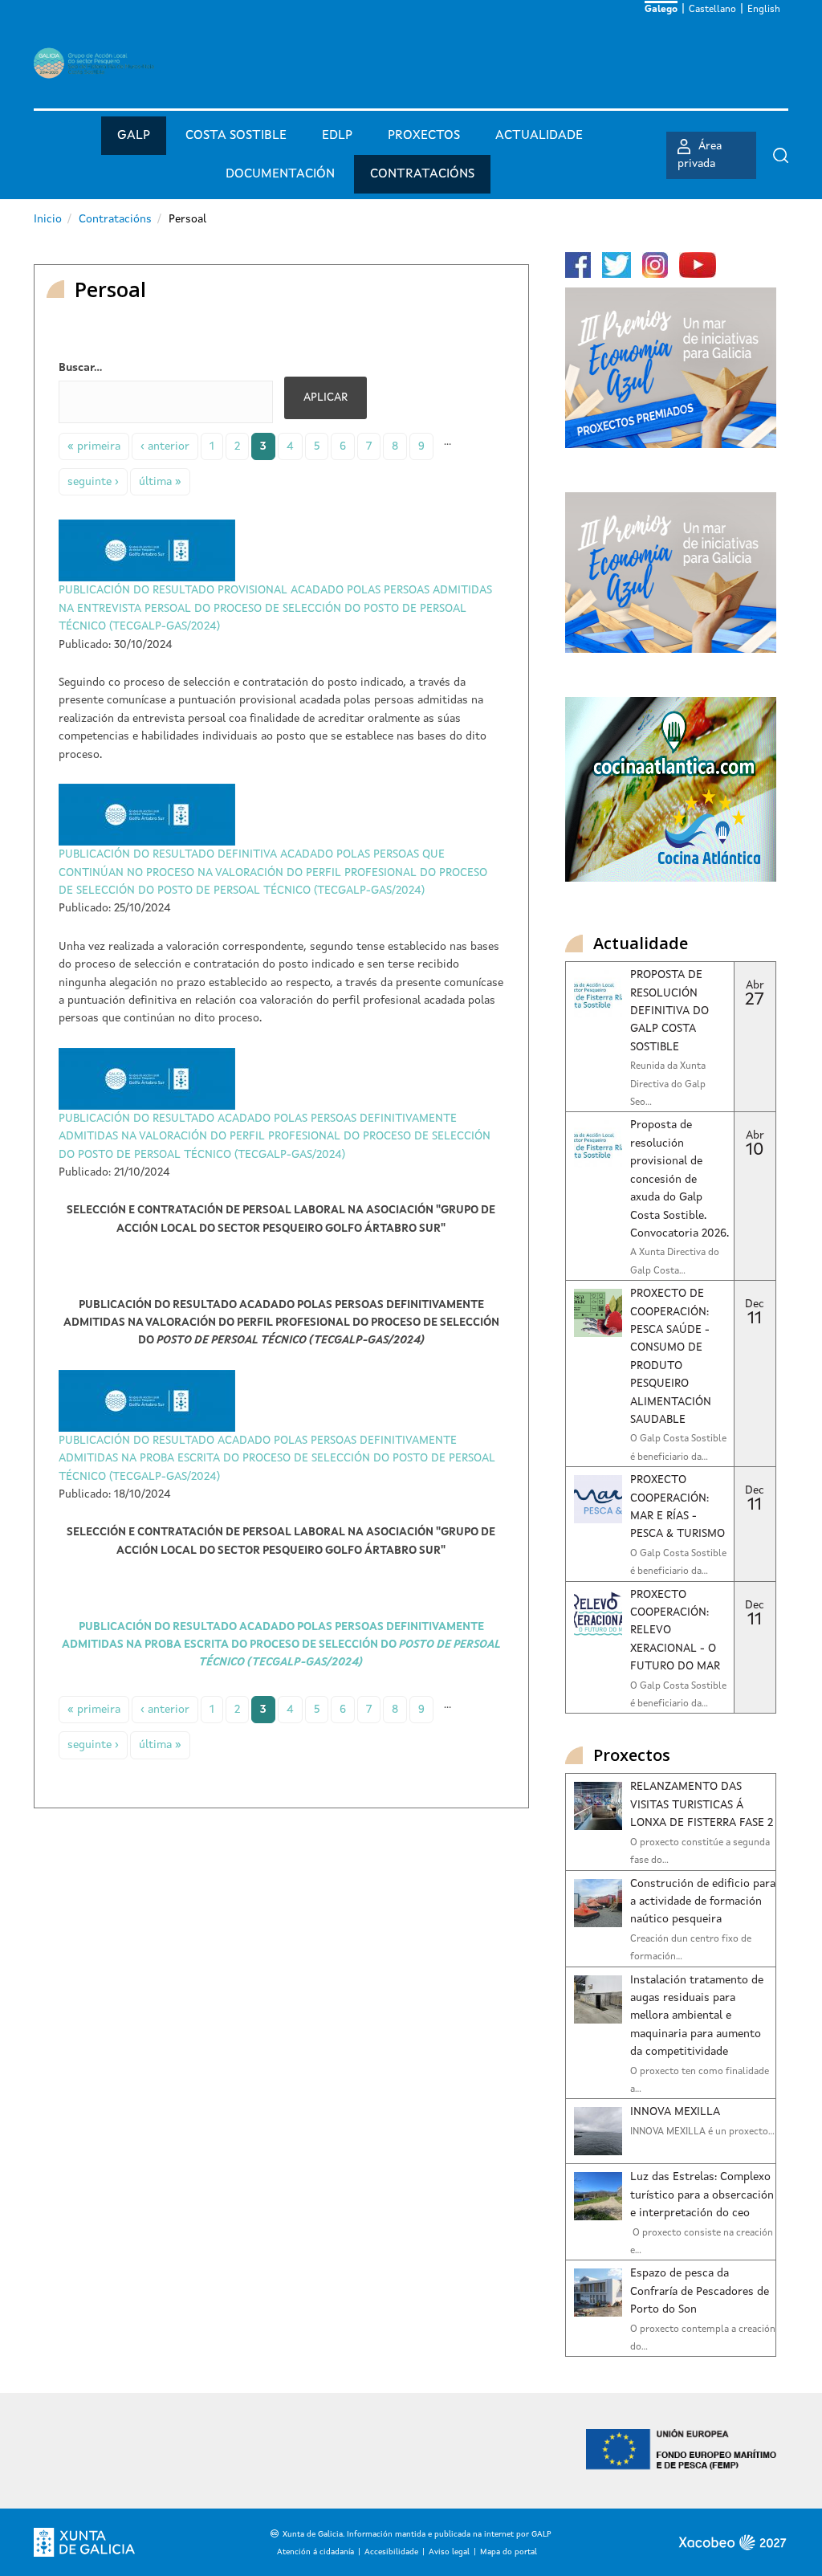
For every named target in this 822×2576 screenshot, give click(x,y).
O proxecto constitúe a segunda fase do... (700, 1852)
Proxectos (424, 136)
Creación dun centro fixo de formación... (691, 1948)
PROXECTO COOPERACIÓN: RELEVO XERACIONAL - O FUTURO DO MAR (675, 1631)
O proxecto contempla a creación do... (703, 2338)
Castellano (712, 10)
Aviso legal (449, 2552)
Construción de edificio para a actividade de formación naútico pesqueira (703, 1902)
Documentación (280, 174)
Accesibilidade (391, 2552)
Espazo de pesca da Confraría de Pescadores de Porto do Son (700, 2291)
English (764, 10)
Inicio (48, 219)
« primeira (94, 446)
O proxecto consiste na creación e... (702, 2242)
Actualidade (539, 136)
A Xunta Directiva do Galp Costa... (675, 1262)
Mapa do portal (509, 2552)
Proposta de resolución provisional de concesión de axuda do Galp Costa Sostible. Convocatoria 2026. (680, 1179)
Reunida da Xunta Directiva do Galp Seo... (668, 1084)
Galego (661, 10)
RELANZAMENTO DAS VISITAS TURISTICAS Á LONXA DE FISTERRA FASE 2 (702, 1805)
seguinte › (93, 482)
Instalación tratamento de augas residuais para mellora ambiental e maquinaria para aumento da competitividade (697, 2016)
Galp (134, 136)
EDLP (337, 136)
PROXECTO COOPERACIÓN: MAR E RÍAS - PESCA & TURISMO (678, 1507)
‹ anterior (165, 446)
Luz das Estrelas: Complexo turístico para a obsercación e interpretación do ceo (702, 2195)
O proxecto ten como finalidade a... (700, 2081)
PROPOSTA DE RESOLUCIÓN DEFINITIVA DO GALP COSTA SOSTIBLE (669, 1011)
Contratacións (422, 174)
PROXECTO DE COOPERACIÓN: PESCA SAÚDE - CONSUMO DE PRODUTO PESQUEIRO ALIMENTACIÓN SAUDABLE (671, 1357)
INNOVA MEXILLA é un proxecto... (702, 2132)
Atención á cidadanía (315, 2552)
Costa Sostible (236, 136)
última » (160, 482)
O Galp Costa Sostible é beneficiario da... (678, 1448)
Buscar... (80, 368)
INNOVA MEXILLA (675, 2112)
